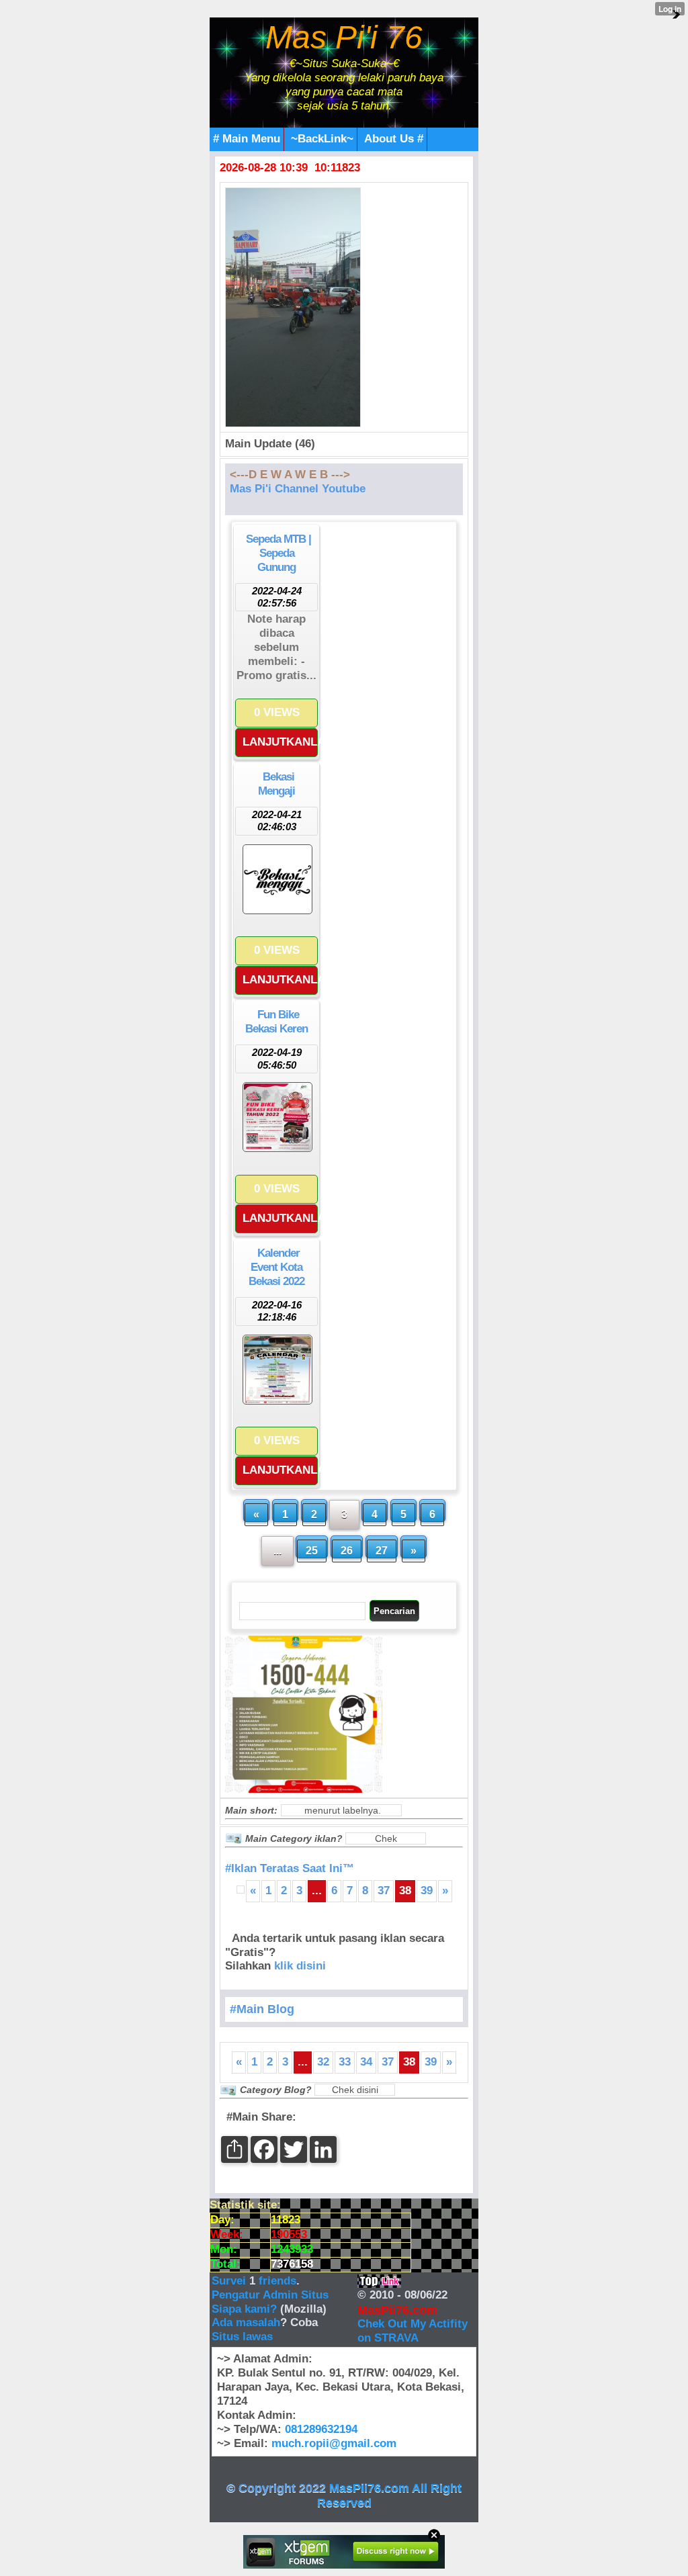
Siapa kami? (244, 2309)
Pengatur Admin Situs (270, 2295)
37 (384, 1891)
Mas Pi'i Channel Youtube (298, 489)
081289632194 (321, 2429)
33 (345, 2062)
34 (366, 2062)
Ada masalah (246, 2322)
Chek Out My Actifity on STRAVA (413, 2331)
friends (277, 2281)
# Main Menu (247, 139)
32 (323, 2062)
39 (427, 1891)
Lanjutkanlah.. (280, 742)
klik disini (300, 1966)
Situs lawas (242, 2337)
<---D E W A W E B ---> (290, 475)
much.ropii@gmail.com (334, 2443)
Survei (230, 2281)
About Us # (394, 139)
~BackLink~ (322, 139)
